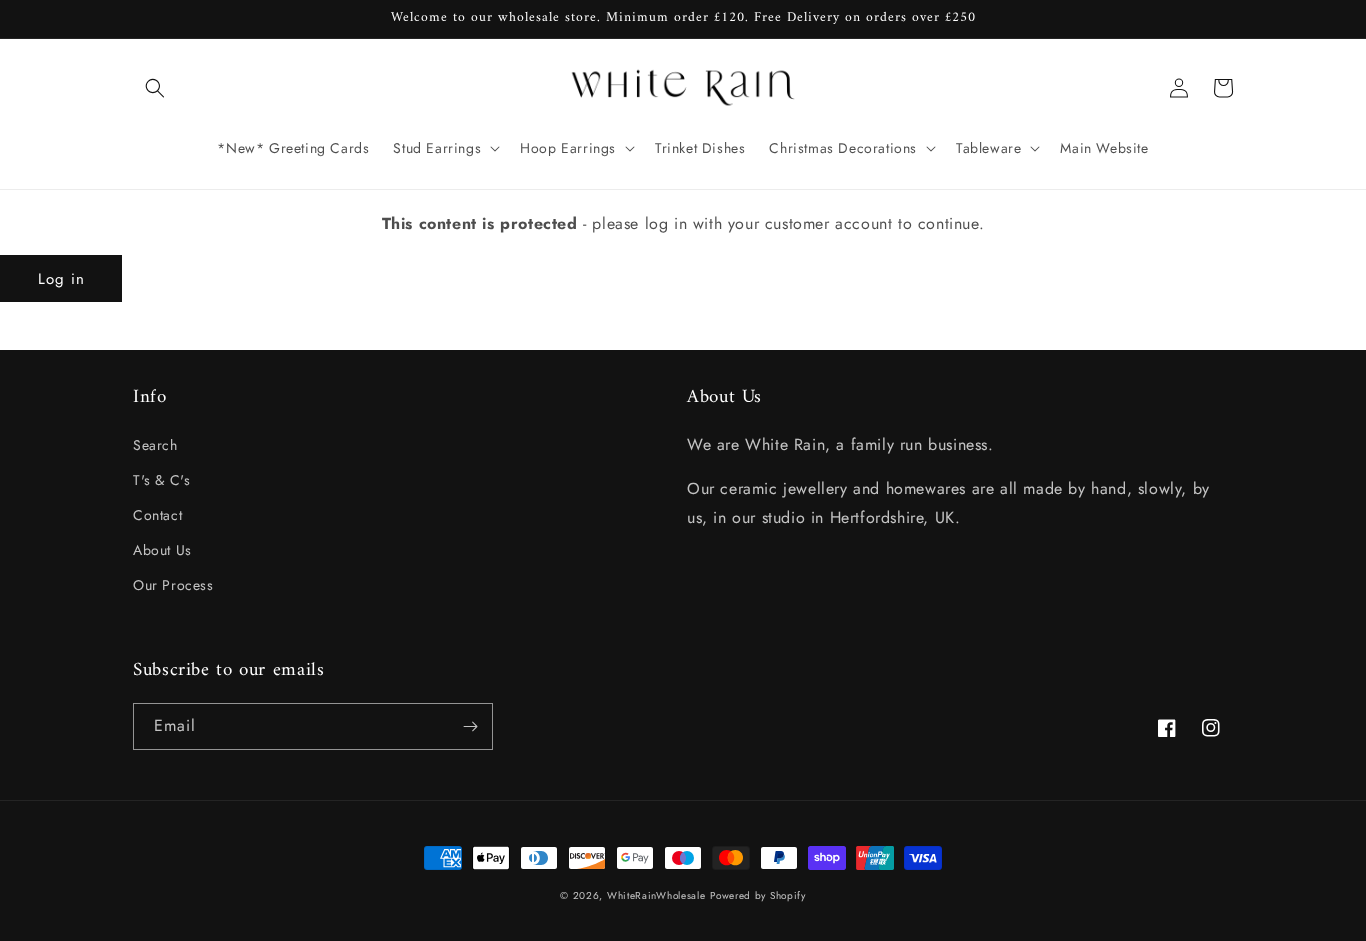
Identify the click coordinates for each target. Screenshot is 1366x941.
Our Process (173, 585)
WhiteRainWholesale (656, 895)
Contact (157, 515)
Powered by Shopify (758, 895)
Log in (61, 279)
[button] (155, 88)
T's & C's (161, 480)
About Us (162, 550)
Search (155, 445)
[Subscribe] (470, 726)
